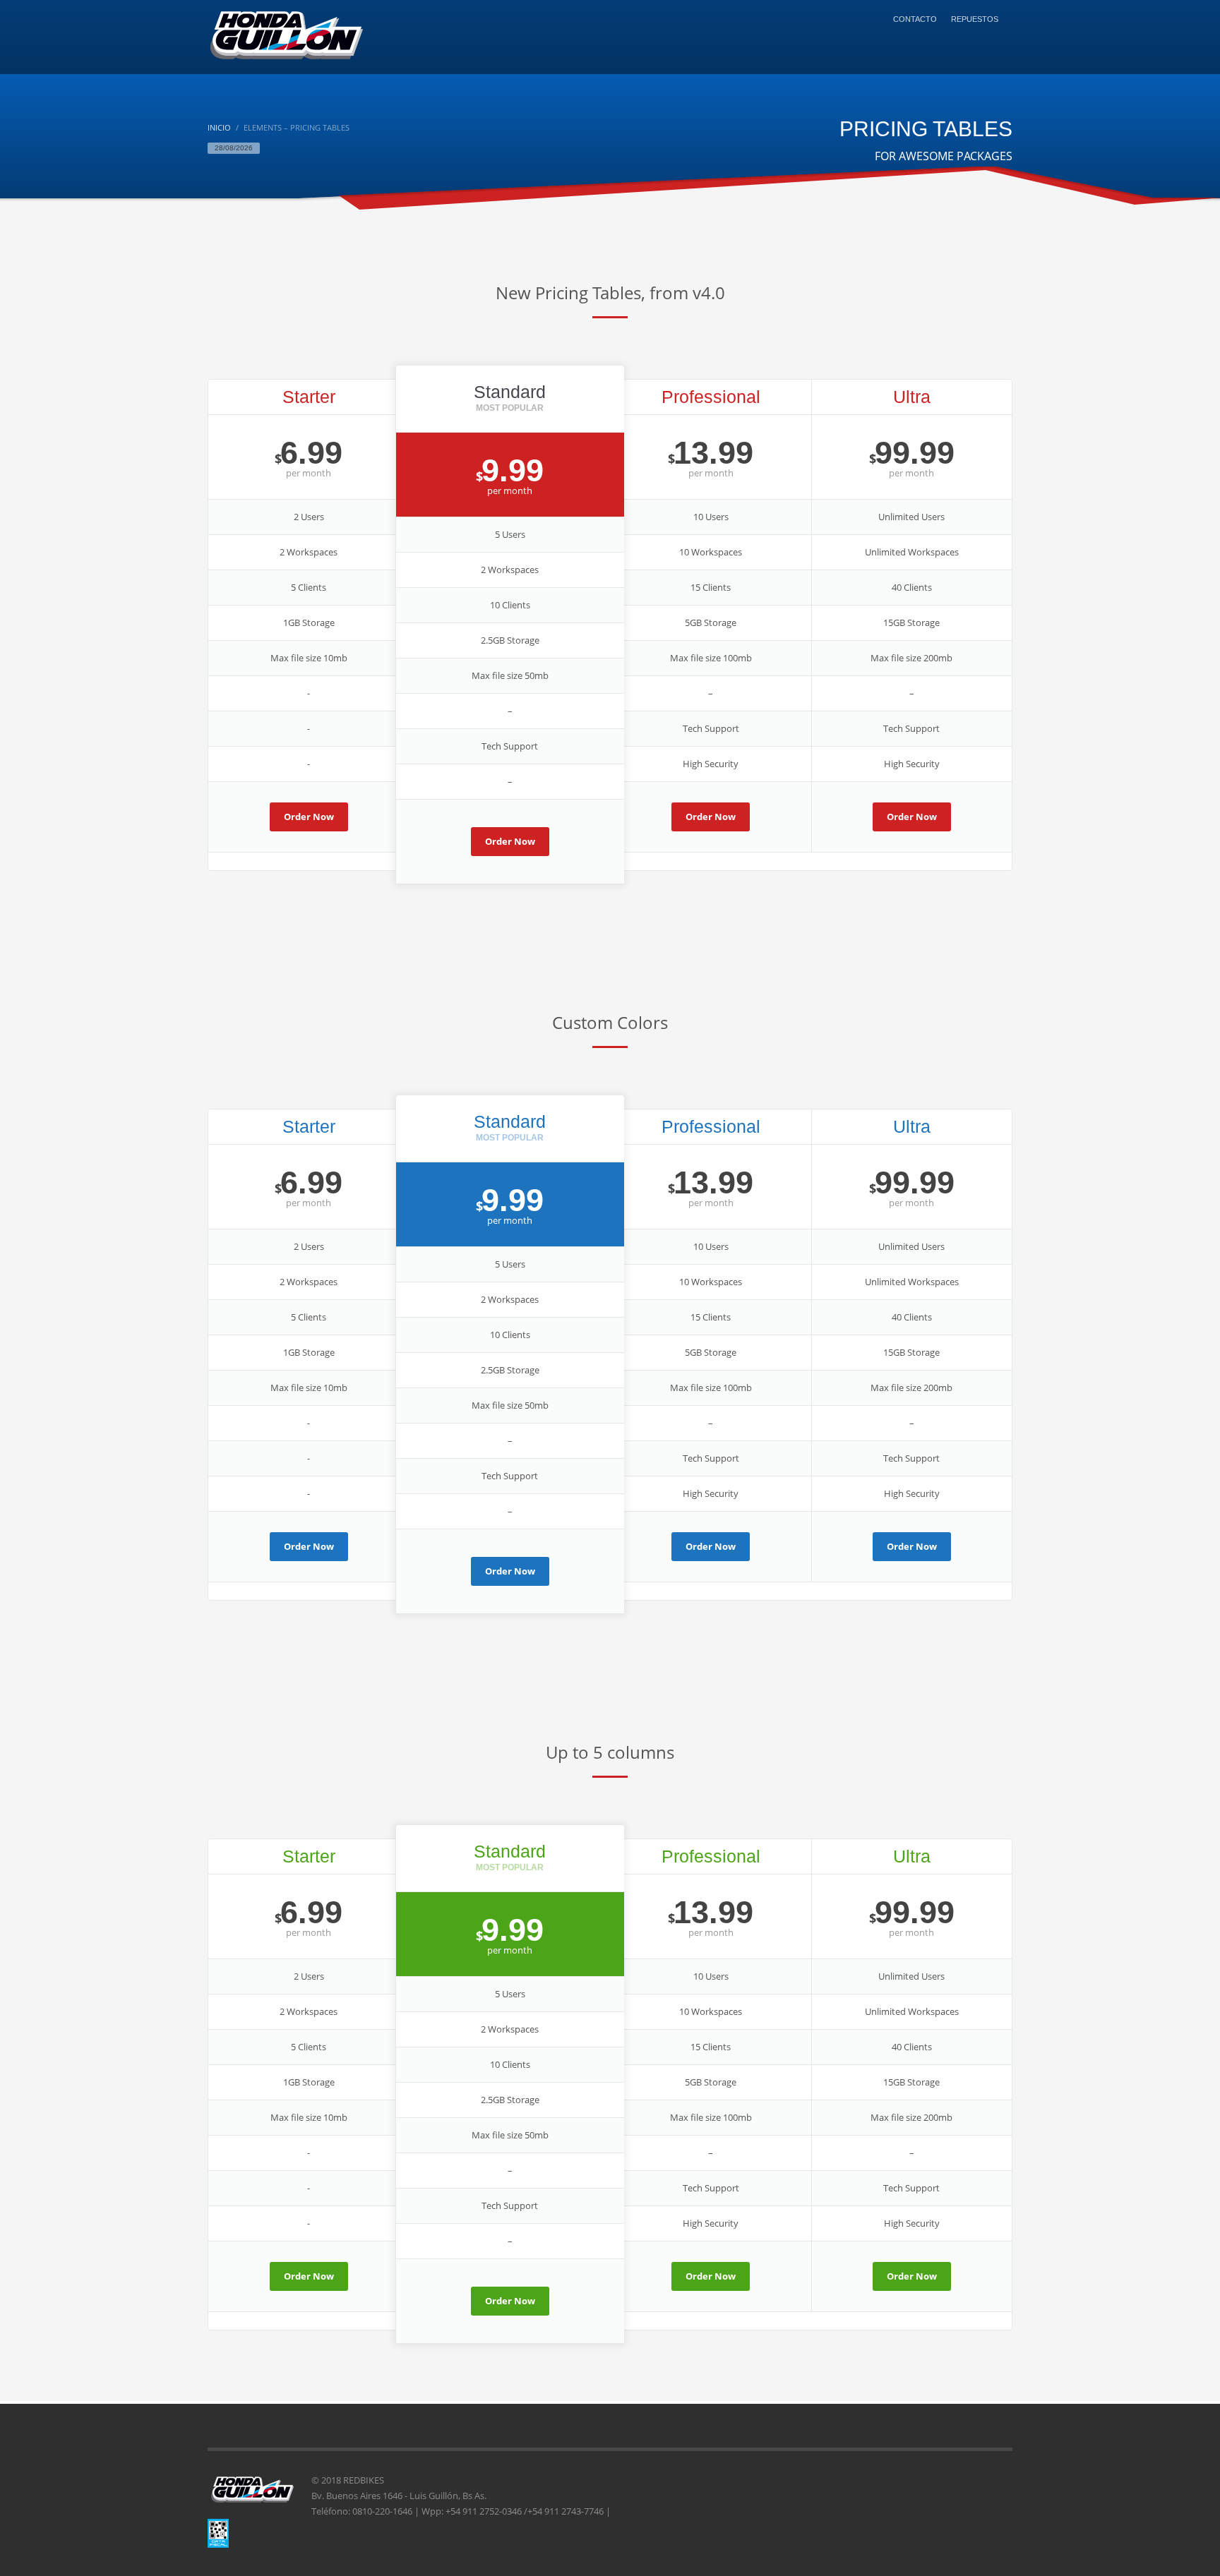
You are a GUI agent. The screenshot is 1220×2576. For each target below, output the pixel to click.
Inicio (219, 127)
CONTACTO (915, 19)
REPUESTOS (975, 19)
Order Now (309, 817)
